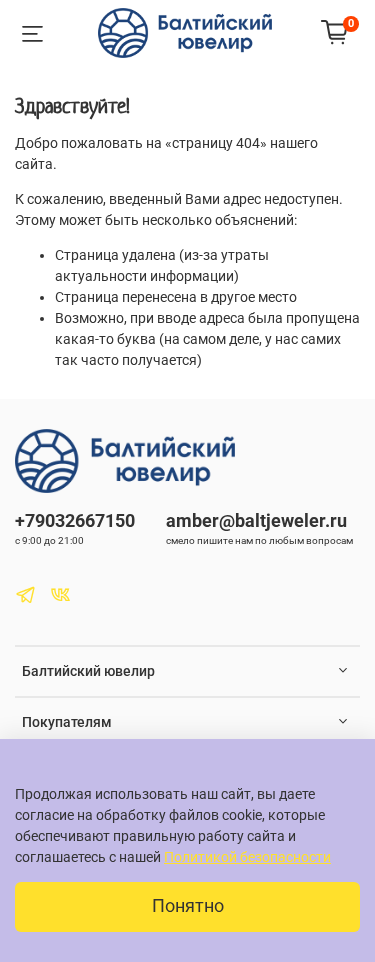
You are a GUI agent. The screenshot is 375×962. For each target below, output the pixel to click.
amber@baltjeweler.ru (256, 520)
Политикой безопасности (247, 857)
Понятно (188, 906)
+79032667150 (75, 520)
